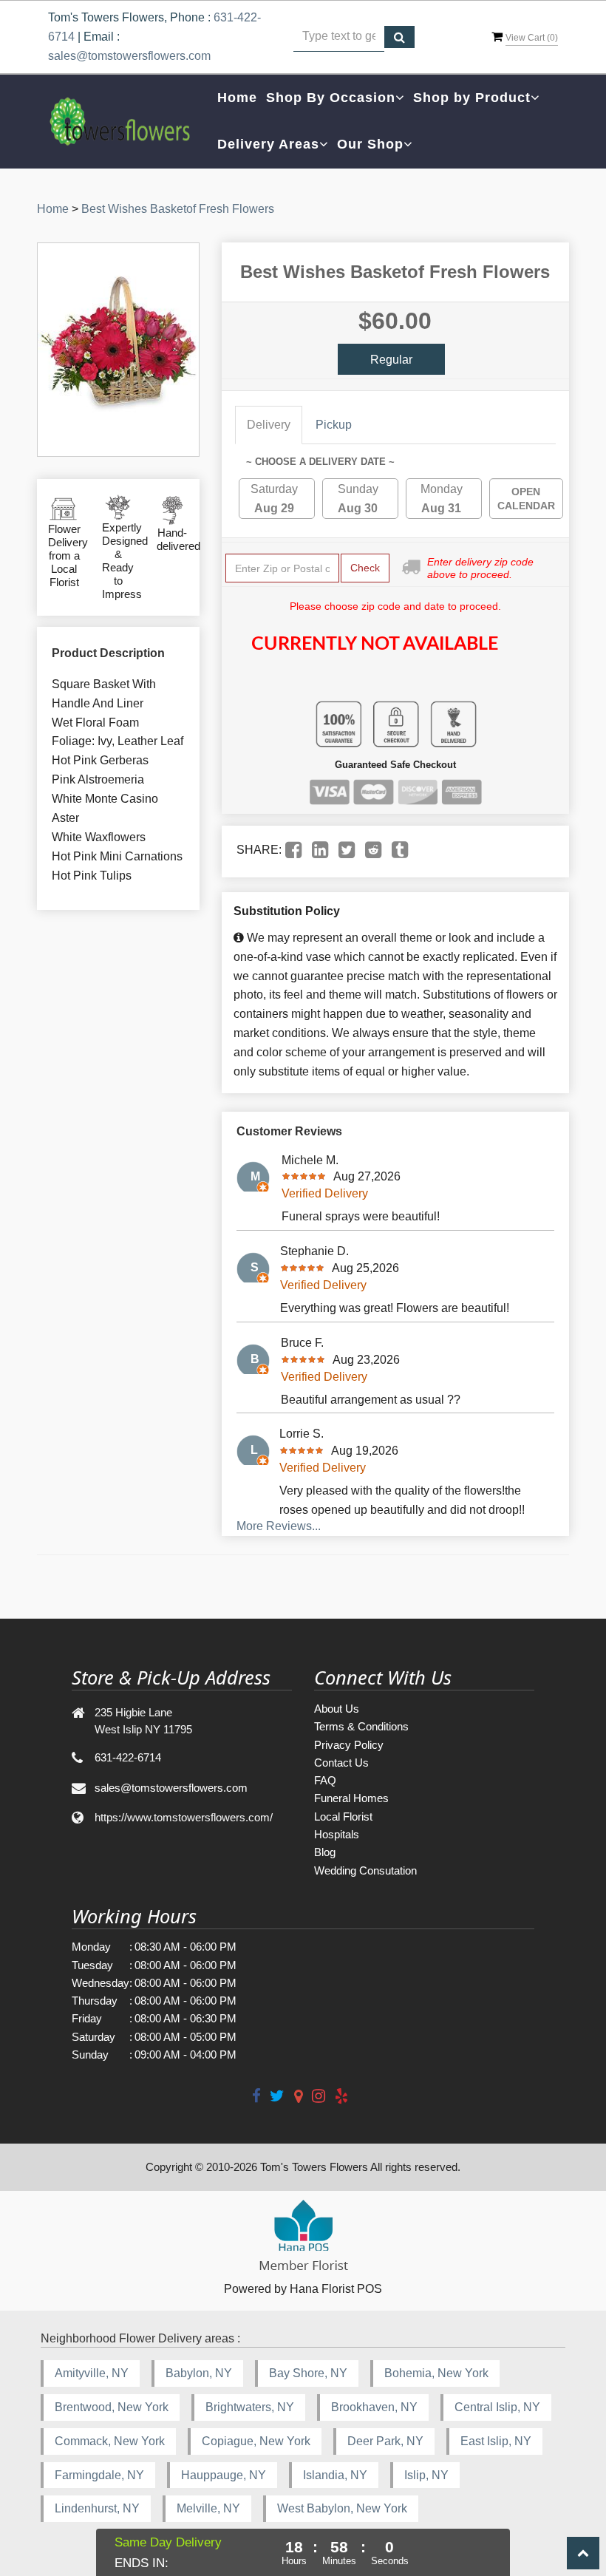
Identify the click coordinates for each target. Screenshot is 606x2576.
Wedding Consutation (365, 1870)
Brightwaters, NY (250, 2407)
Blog (325, 1852)
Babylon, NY (199, 2373)
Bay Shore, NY (308, 2373)
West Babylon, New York (342, 2508)
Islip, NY (426, 2475)
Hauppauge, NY (224, 2475)
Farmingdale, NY (99, 2475)
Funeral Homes (351, 1798)
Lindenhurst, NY (97, 2508)
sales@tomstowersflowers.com (129, 56)
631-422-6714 (128, 1757)
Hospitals (337, 1834)
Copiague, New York (256, 2441)
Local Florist (343, 1817)
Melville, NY (208, 2508)
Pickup (334, 425)
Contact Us (341, 1763)
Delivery (269, 425)
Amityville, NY (92, 2373)
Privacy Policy (349, 1745)
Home (237, 98)
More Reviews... (279, 1526)
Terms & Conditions (361, 1726)
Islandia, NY (335, 2475)
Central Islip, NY (497, 2407)
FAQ (325, 1780)
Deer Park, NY (385, 2441)
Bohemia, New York (436, 2373)
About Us (337, 1709)
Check (365, 568)
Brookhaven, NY (374, 2407)
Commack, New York (110, 2441)
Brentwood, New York (112, 2407)
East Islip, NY (496, 2441)
